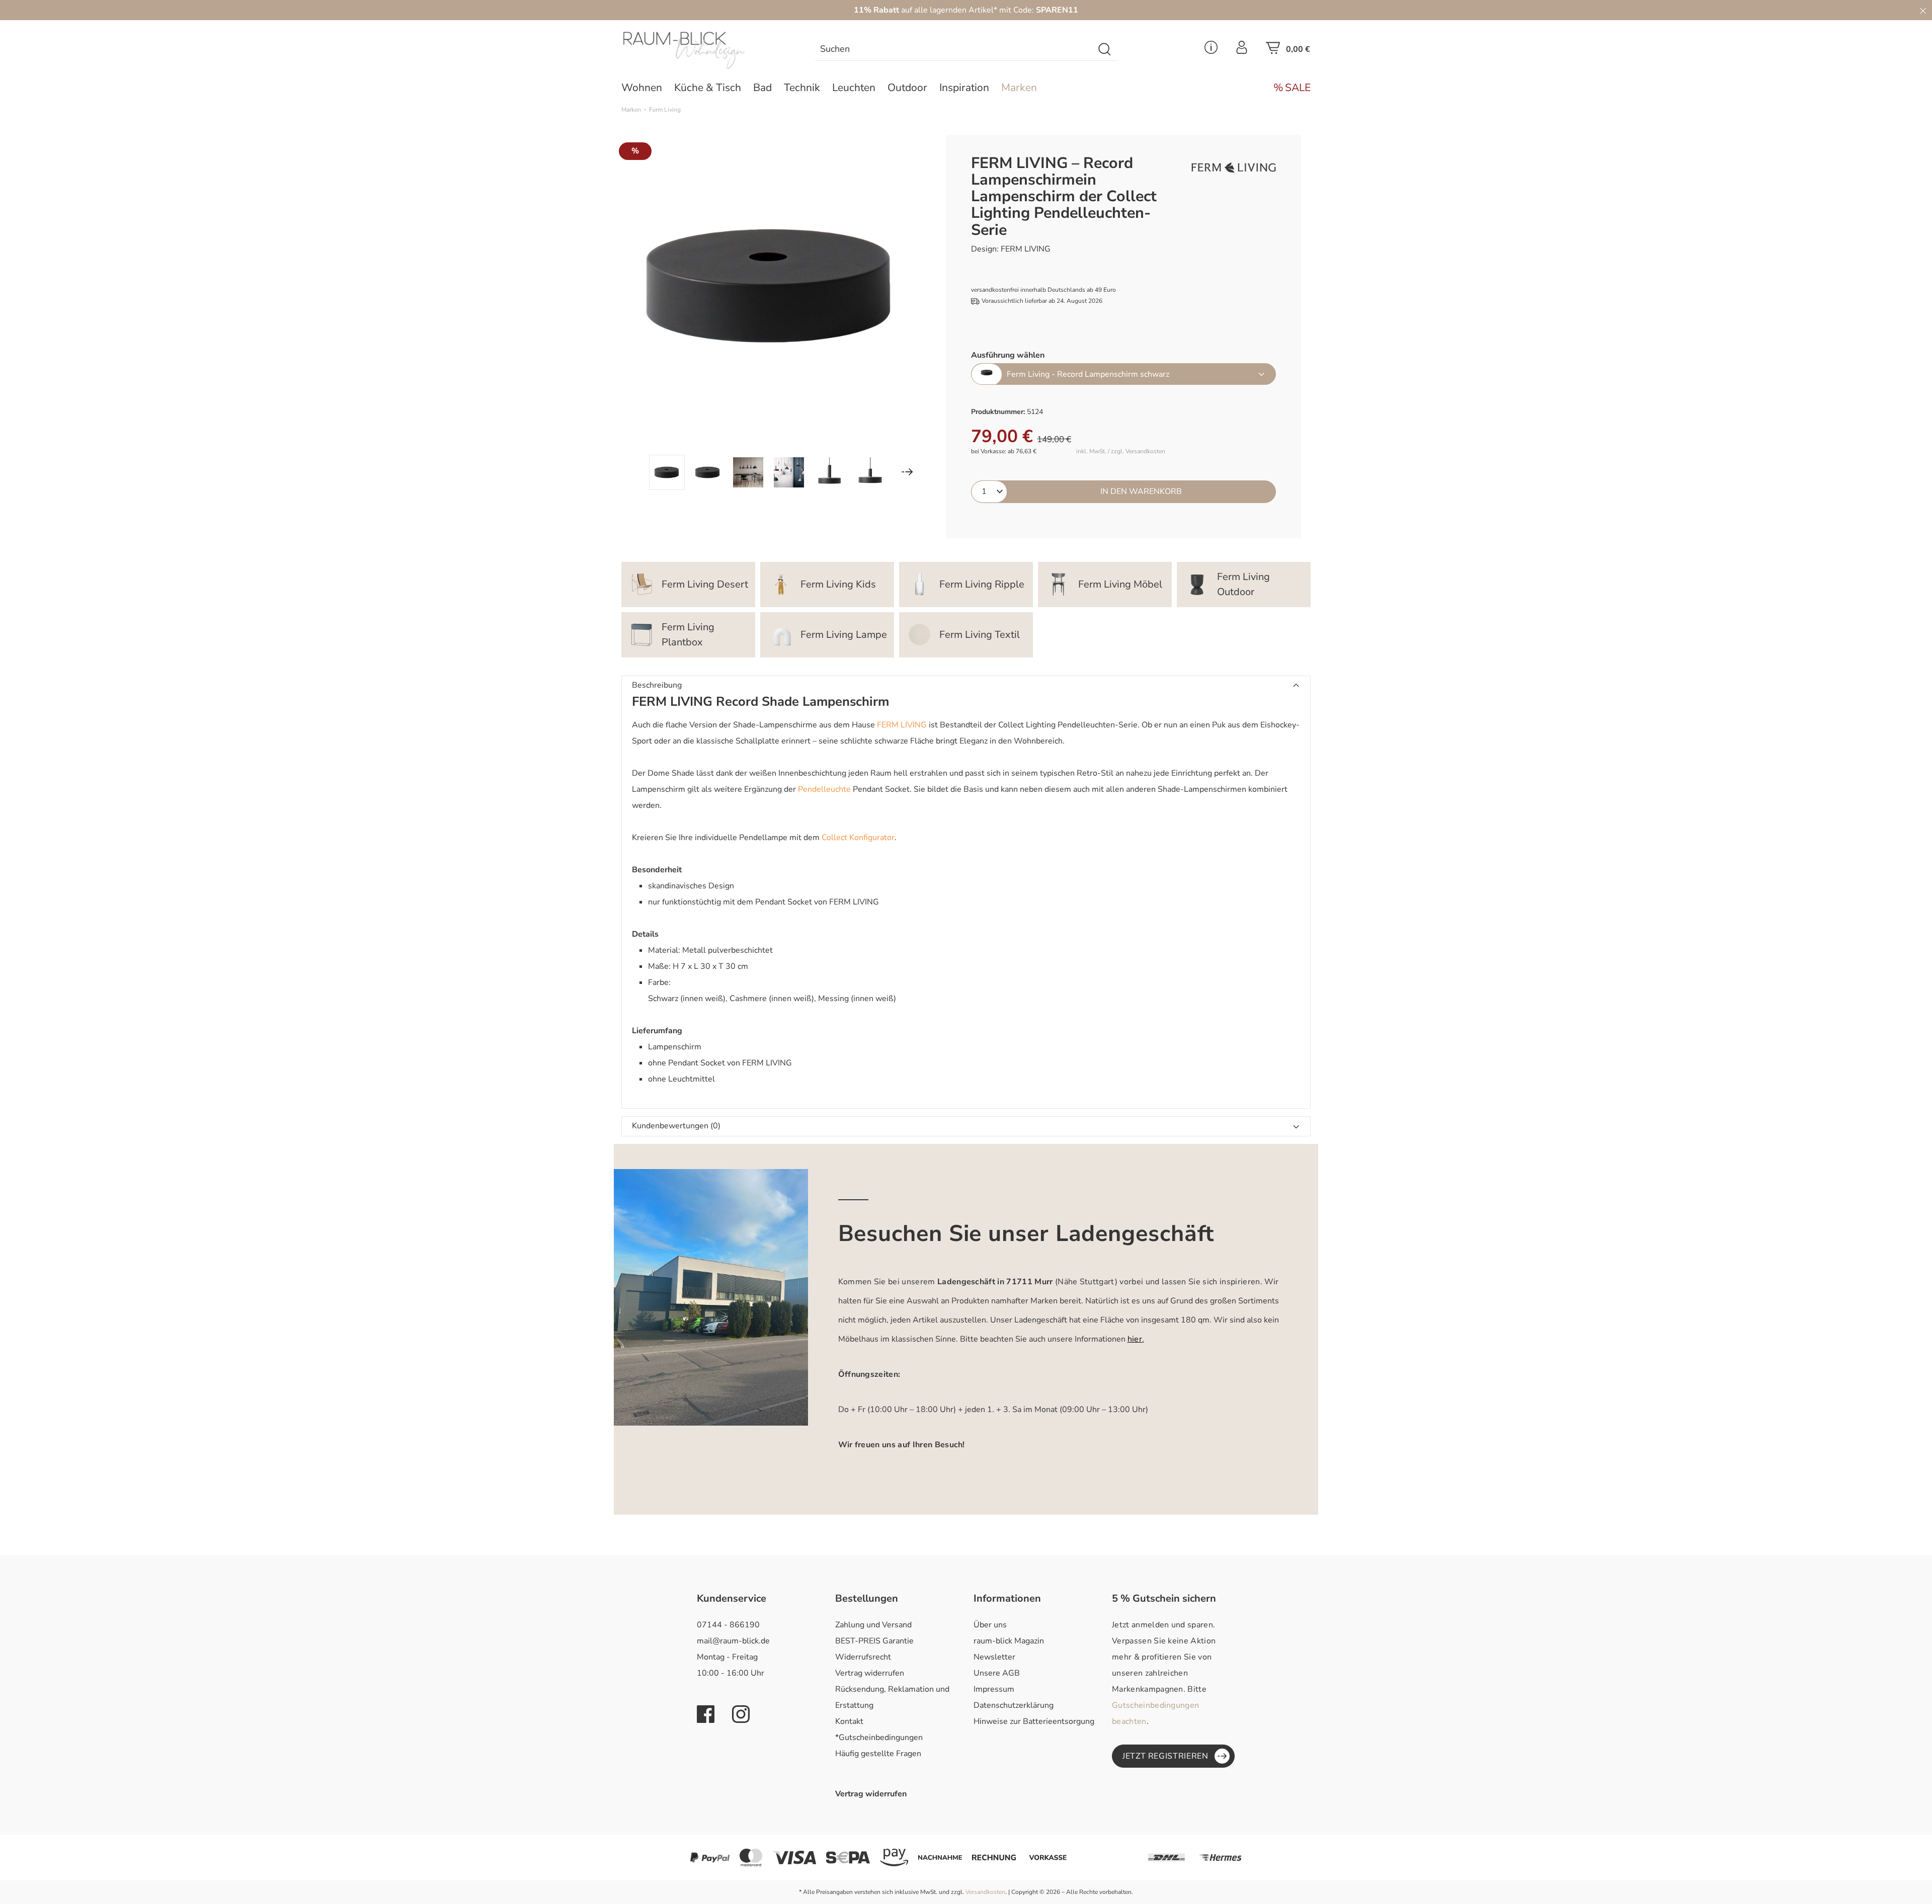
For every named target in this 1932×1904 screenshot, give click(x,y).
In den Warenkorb (1141, 491)
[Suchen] (1105, 50)
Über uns (990, 1625)
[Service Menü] (1211, 50)
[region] (769, 312)
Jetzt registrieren (1165, 1756)
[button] (966, 686)
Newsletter (994, 1657)
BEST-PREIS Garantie (874, 1641)
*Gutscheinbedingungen (879, 1737)
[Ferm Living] (1234, 168)
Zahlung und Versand (873, 1625)
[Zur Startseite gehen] (702, 50)
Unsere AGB (997, 1673)
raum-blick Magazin (1009, 1641)
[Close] (1923, 10)
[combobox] (954, 50)
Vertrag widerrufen (870, 1673)
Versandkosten (985, 1892)
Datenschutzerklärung (1014, 1705)
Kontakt (849, 1721)
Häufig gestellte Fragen (878, 1754)
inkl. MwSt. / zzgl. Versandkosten (1121, 451)
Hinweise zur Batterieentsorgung (1034, 1721)
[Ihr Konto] (1242, 50)
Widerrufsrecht (863, 1657)
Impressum (994, 1689)
